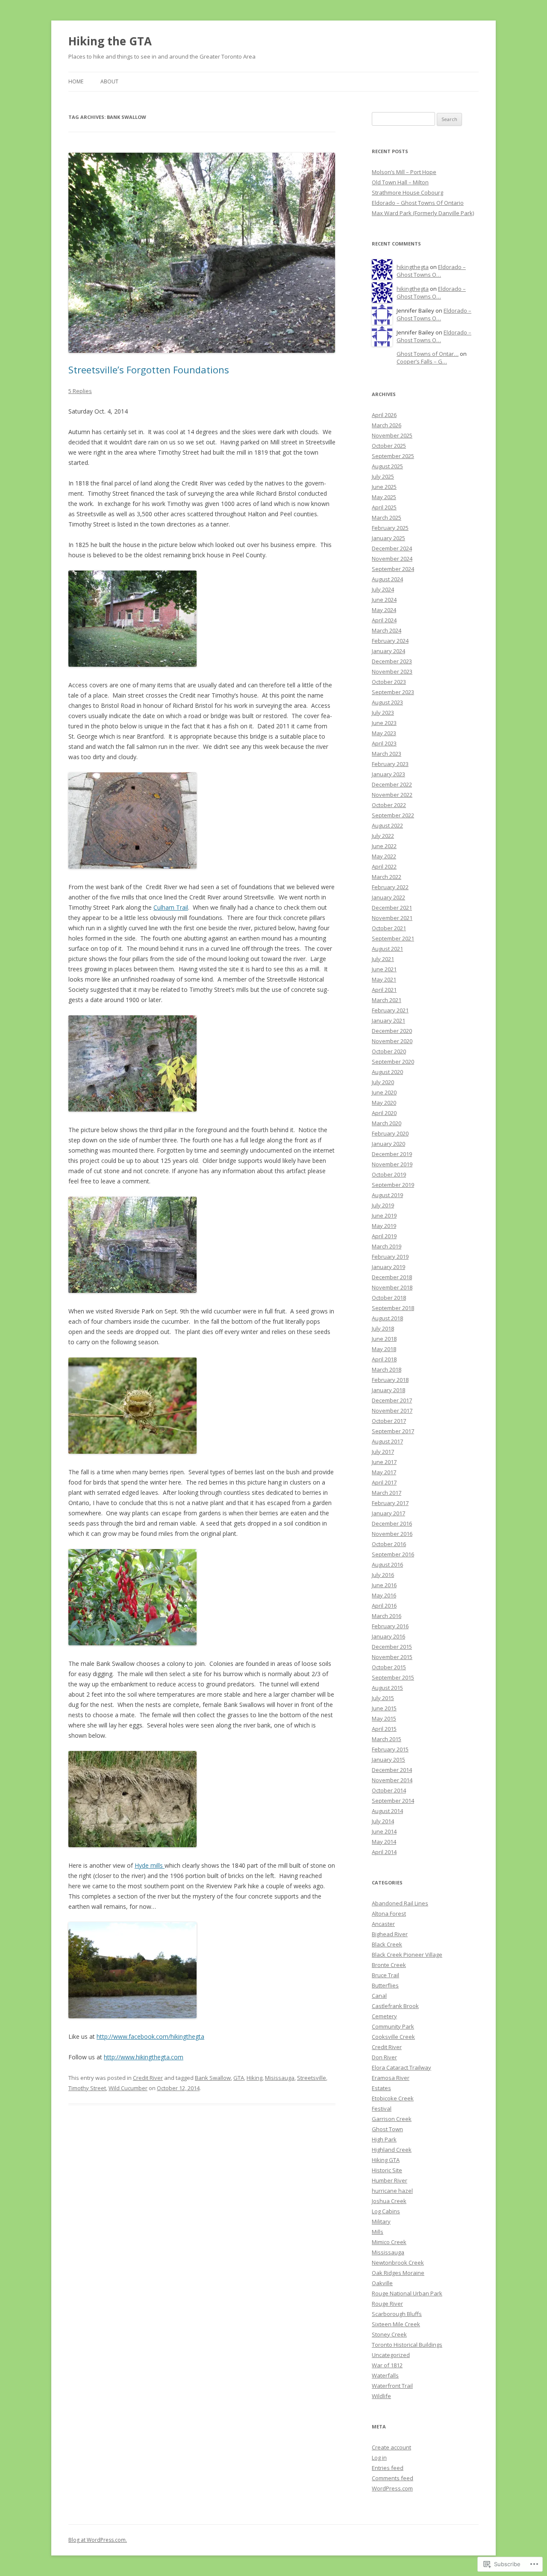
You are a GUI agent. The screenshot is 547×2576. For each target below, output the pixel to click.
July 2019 (383, 1205)
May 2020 (384, 1103)
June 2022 (384, 846)
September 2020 (393, 1062)
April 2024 (384, 620)
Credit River (148, 2078)
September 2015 (393, 1677)
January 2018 (388, 1390)
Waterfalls (385, 2375)
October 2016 (389, 1544)
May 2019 (384, 1226)
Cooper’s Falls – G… (422, 361)
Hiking (254, 2078)
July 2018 (383, 1328)
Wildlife (381, 2396)
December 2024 (392, 548)
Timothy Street (87, 2088)
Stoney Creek (389, 2334)
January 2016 (388, 1636)
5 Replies (80, 391)
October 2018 (389, 1298)
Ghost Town (387, 2129)
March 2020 (387, 1123)
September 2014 (393, 1801)
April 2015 (384, 1729)
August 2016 (387, 1565)
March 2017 (387, 1493)
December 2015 (392, 1647)
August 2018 (387, 1318)
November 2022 (392, 795)
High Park (384, 2139)
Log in (379, 2458)
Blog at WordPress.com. (98, 2540)
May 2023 (384, 733)
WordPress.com (392, 2488)
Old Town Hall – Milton (400, 182)
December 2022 (392, 784)
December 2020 (392, 1031)
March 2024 (387, 630)
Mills (378, 2232)
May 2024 (384, 610)
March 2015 (387, 1739)
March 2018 (387, 1369)
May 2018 (384, 1349)
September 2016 (393, 1554)
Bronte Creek (389, 1965)
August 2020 (387, 1072)
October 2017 (389, 1421)
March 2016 (387, 1616)
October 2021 (389, 928)
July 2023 (383, 713)
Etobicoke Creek (393, 2098)
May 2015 (384, 1718)
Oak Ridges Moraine (398, 2273)
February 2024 (390, 641)
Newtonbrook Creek (398, 2263)
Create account (391, 2447)
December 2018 (392, 1277)
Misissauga (280, 2078)
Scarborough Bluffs (397, 2314)
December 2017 (392, 1400)
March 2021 (387, 1000)
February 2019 (390, 1257)
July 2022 (383, 836)
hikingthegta (413, 267)
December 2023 (392, 661)
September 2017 (393, 1431)
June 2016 (384, 1585)
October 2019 (389, 1174)
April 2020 (384, 1113)
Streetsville (312, 2078)
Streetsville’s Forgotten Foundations (149, 370)
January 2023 (388, 774)
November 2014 (392, 1780)
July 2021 (383, 959)
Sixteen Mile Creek (396, 2324)
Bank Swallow (213, 2078)
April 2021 (384, 990)
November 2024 (392, 559)
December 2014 (392, 1770)
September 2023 (393, 692)
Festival (382, 2109)
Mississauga (388, 2252)
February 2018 (390, 1380)
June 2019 (384, 1216)
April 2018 (384, 1359)
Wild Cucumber (128, 2088)
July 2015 (383, 1698)
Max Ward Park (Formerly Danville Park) (423, 213)
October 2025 (389, 446)
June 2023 (384, 723)
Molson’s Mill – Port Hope (404, 172)
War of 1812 (387, 2365)
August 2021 (387, 949)
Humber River (390, 2180)
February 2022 (390, 887)
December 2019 (392, 1154)
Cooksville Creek (393, 2037)
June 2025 (384, 487)
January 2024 (388, 651)
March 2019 (387, 1246)
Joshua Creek (389, 2201)
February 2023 (390, 764)
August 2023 (387, 702)
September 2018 (393, 1308)
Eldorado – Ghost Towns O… (431, 271)
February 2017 (390, 1503)
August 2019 (387, 1195)
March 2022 (387, 877)
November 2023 (392, 671)
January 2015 (388, 1760)
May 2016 (384, 1595)
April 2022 (384, 867)
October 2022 (389, 805)
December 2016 (392, 1523)
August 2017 (387, 1441)
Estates (381, 2088)
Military (381, 2221)
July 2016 (383, 1575)
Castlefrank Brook (395, 2006)
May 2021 (384, 979)
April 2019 (384, 1236)
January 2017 (388, 1513)
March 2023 (387, 754)
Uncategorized (391, 2355)
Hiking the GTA (110, 41)
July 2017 (383, 1452)
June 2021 (384, 969)
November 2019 (392, 1164)
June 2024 (384, 600)
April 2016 (384, 1606)
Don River (384, 2057)
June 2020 (384, 1092)
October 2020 (389, 1051)
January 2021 (388, 1020)
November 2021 (392, 918)
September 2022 (393, 815)
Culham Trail (171, 907)
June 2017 (384, 1462)
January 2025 (388, 538)
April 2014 (384, 1852)
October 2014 (389, 1790)
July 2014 (383, 1821)
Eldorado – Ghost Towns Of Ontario (418, 203)
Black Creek (387, 1944)
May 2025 (384, 497)
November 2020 (392, 1041)
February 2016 (390, 1626)
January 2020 (388, 1144)
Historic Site (387, 2170)
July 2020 (383, 1082)
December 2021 (392, 908)
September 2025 (393, 456)
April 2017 (384, 1482)
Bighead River (390, 1934)
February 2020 (390, 1133)
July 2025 (383, 476)
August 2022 (387, 825)
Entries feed (388, 2468)
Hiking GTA (386, 2160)
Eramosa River (391, 2078)
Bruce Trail (385, 1975)
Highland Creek (392, 2150)
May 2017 (384, 1472)
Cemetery (384, 2016)
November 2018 (392, 1287)
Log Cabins (386, 2211)
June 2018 (384, 1339)
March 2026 (387, 425)
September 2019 (393, 1185)
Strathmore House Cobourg (407, 192)
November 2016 (392, 1534)
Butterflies (385, 1985)
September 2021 (393, 938)
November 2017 (392, 1411)
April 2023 (384, 743)
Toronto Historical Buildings (407, 2345)
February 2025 (390, 528)
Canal (379, 1996)
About (109, 81)
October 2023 (389, 682)
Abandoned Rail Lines (400, 1903)
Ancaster (383, 1924)
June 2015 (384, 1708)
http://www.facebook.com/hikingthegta (150, 2036)
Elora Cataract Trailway (401, 2067)
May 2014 (384, 1842)
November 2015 (392, 1657)
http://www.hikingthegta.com (144, 2057)
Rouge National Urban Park (407, 2293)
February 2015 (390, 1749)
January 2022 (388, 897)
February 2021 (390, 1010)
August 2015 (387, 1688)
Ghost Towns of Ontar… (428, 354)
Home (76, 81)
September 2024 (393, 569)
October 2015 (389, 1667)
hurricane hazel (392, 2191)
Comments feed (393, 2478)
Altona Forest (389, 1914)
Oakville (382, 2283)
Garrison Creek (392, 2119)
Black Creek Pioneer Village (407, 1955)
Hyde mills (150, 1865)
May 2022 (384, 856)
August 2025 (387, 466)
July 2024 (383, 589)
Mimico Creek (389, 2242)
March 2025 (387, 518)
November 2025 (392, 435)
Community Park (393, 2026)
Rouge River (387, 2304)
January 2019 (388, 1267)
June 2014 (384, 1831)
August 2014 (387, 1811)
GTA (239, 2078)
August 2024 (387, 579)
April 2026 (384, 415)
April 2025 (384, 507)
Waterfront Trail (392, 2386)
